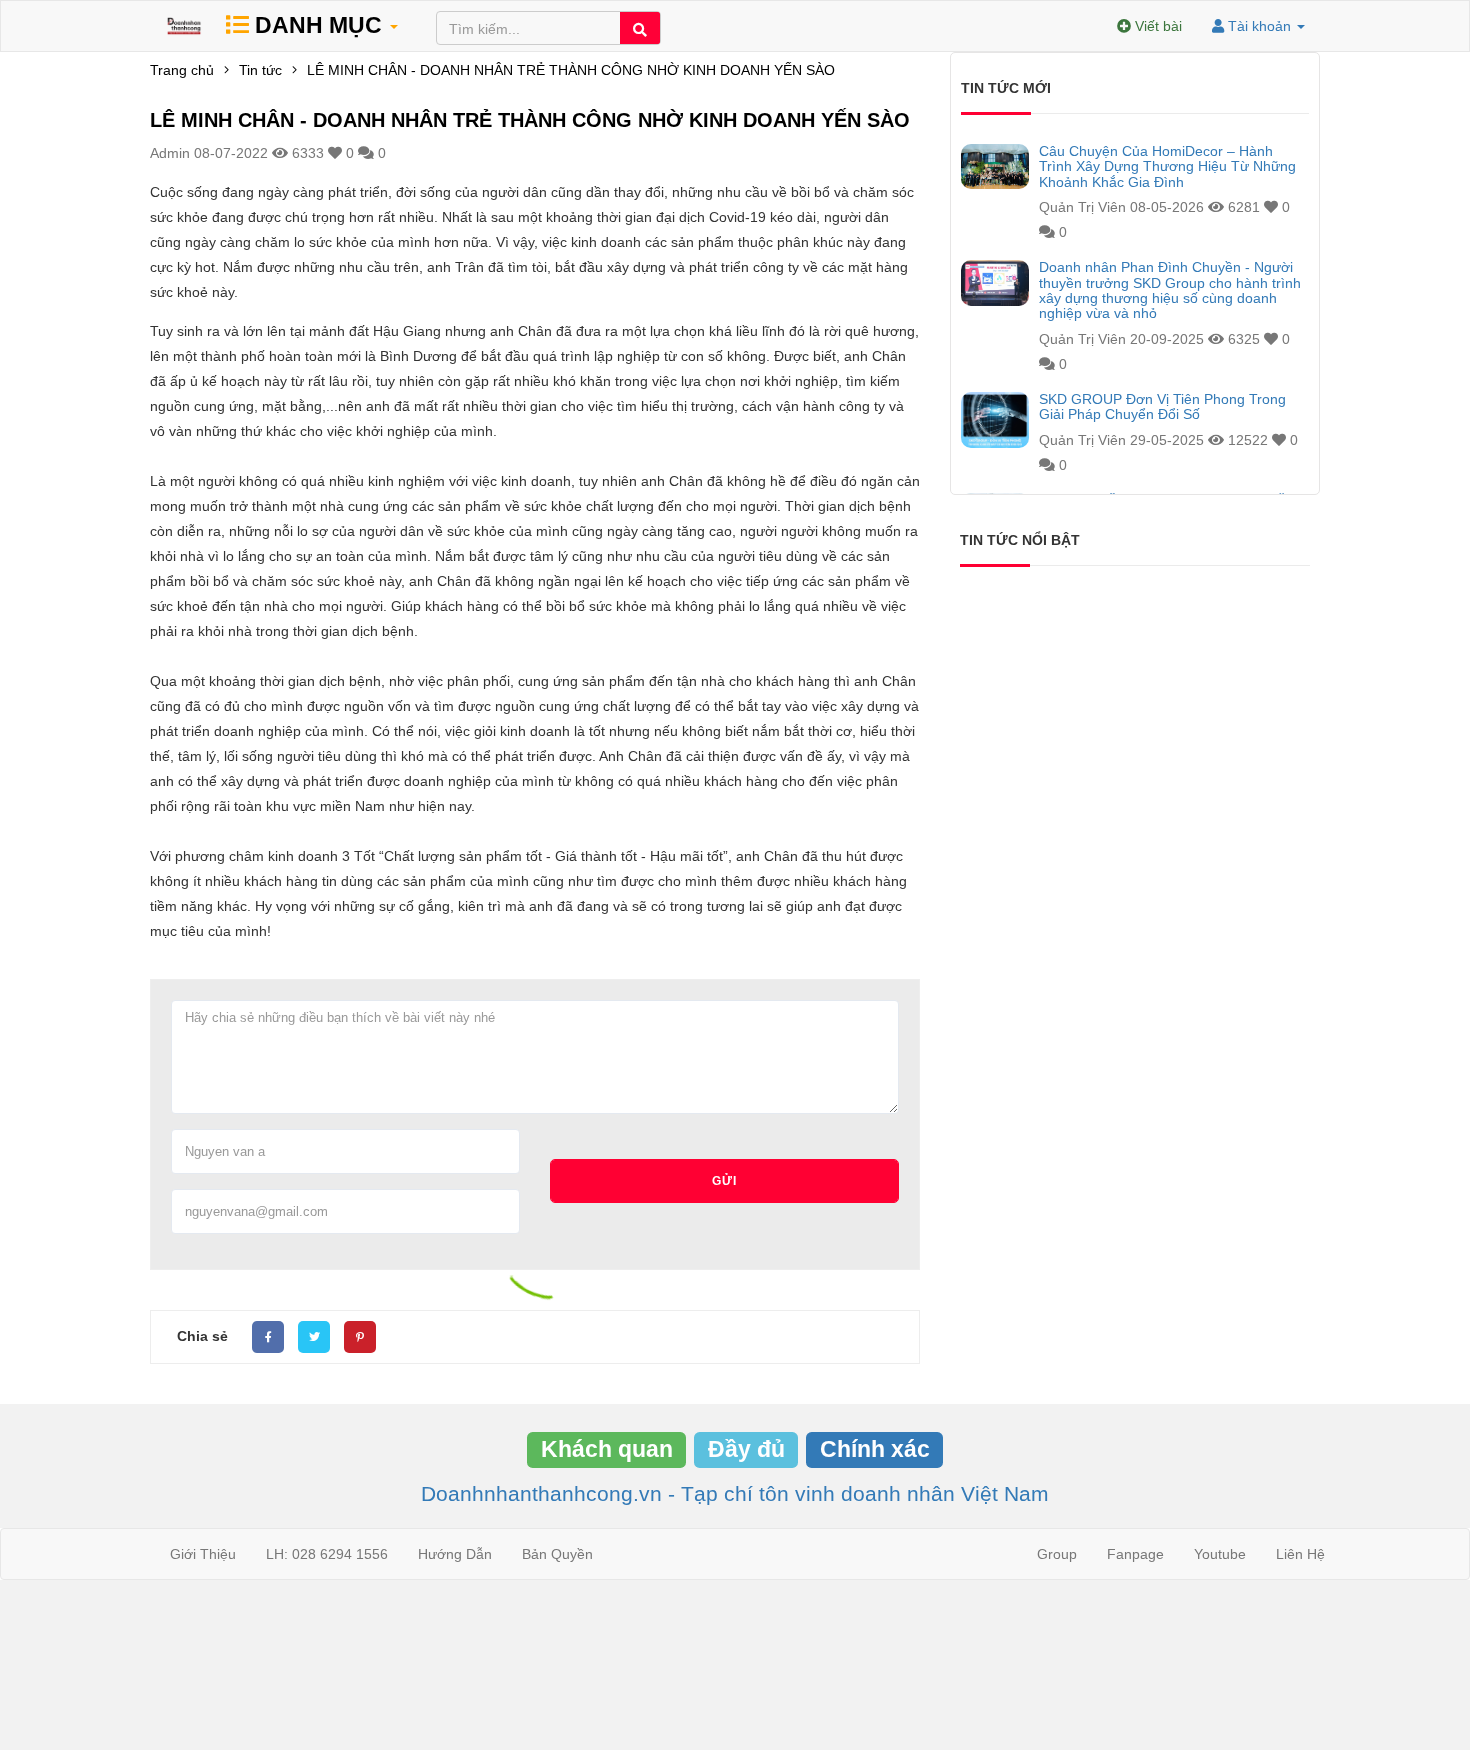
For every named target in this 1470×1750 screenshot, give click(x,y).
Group (1057, 1554)
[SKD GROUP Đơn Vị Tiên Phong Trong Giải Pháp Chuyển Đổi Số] (995, 420)
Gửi (724, 1181)
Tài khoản (1259, 26)
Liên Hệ (1300, 1554)
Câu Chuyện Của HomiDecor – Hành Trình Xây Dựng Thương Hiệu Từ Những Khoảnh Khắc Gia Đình (1167, 167)
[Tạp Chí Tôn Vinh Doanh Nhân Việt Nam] (184, 26)
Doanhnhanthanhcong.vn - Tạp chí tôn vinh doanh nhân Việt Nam (735, 1493)
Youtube (1220, 1554)
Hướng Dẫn (455, 1554)
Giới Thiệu (203, 1554)
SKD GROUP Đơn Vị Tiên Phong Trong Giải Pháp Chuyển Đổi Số (1162, 407)
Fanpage (1135, 1554)
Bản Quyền (557, 1554)
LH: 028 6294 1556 (327, 1554)
